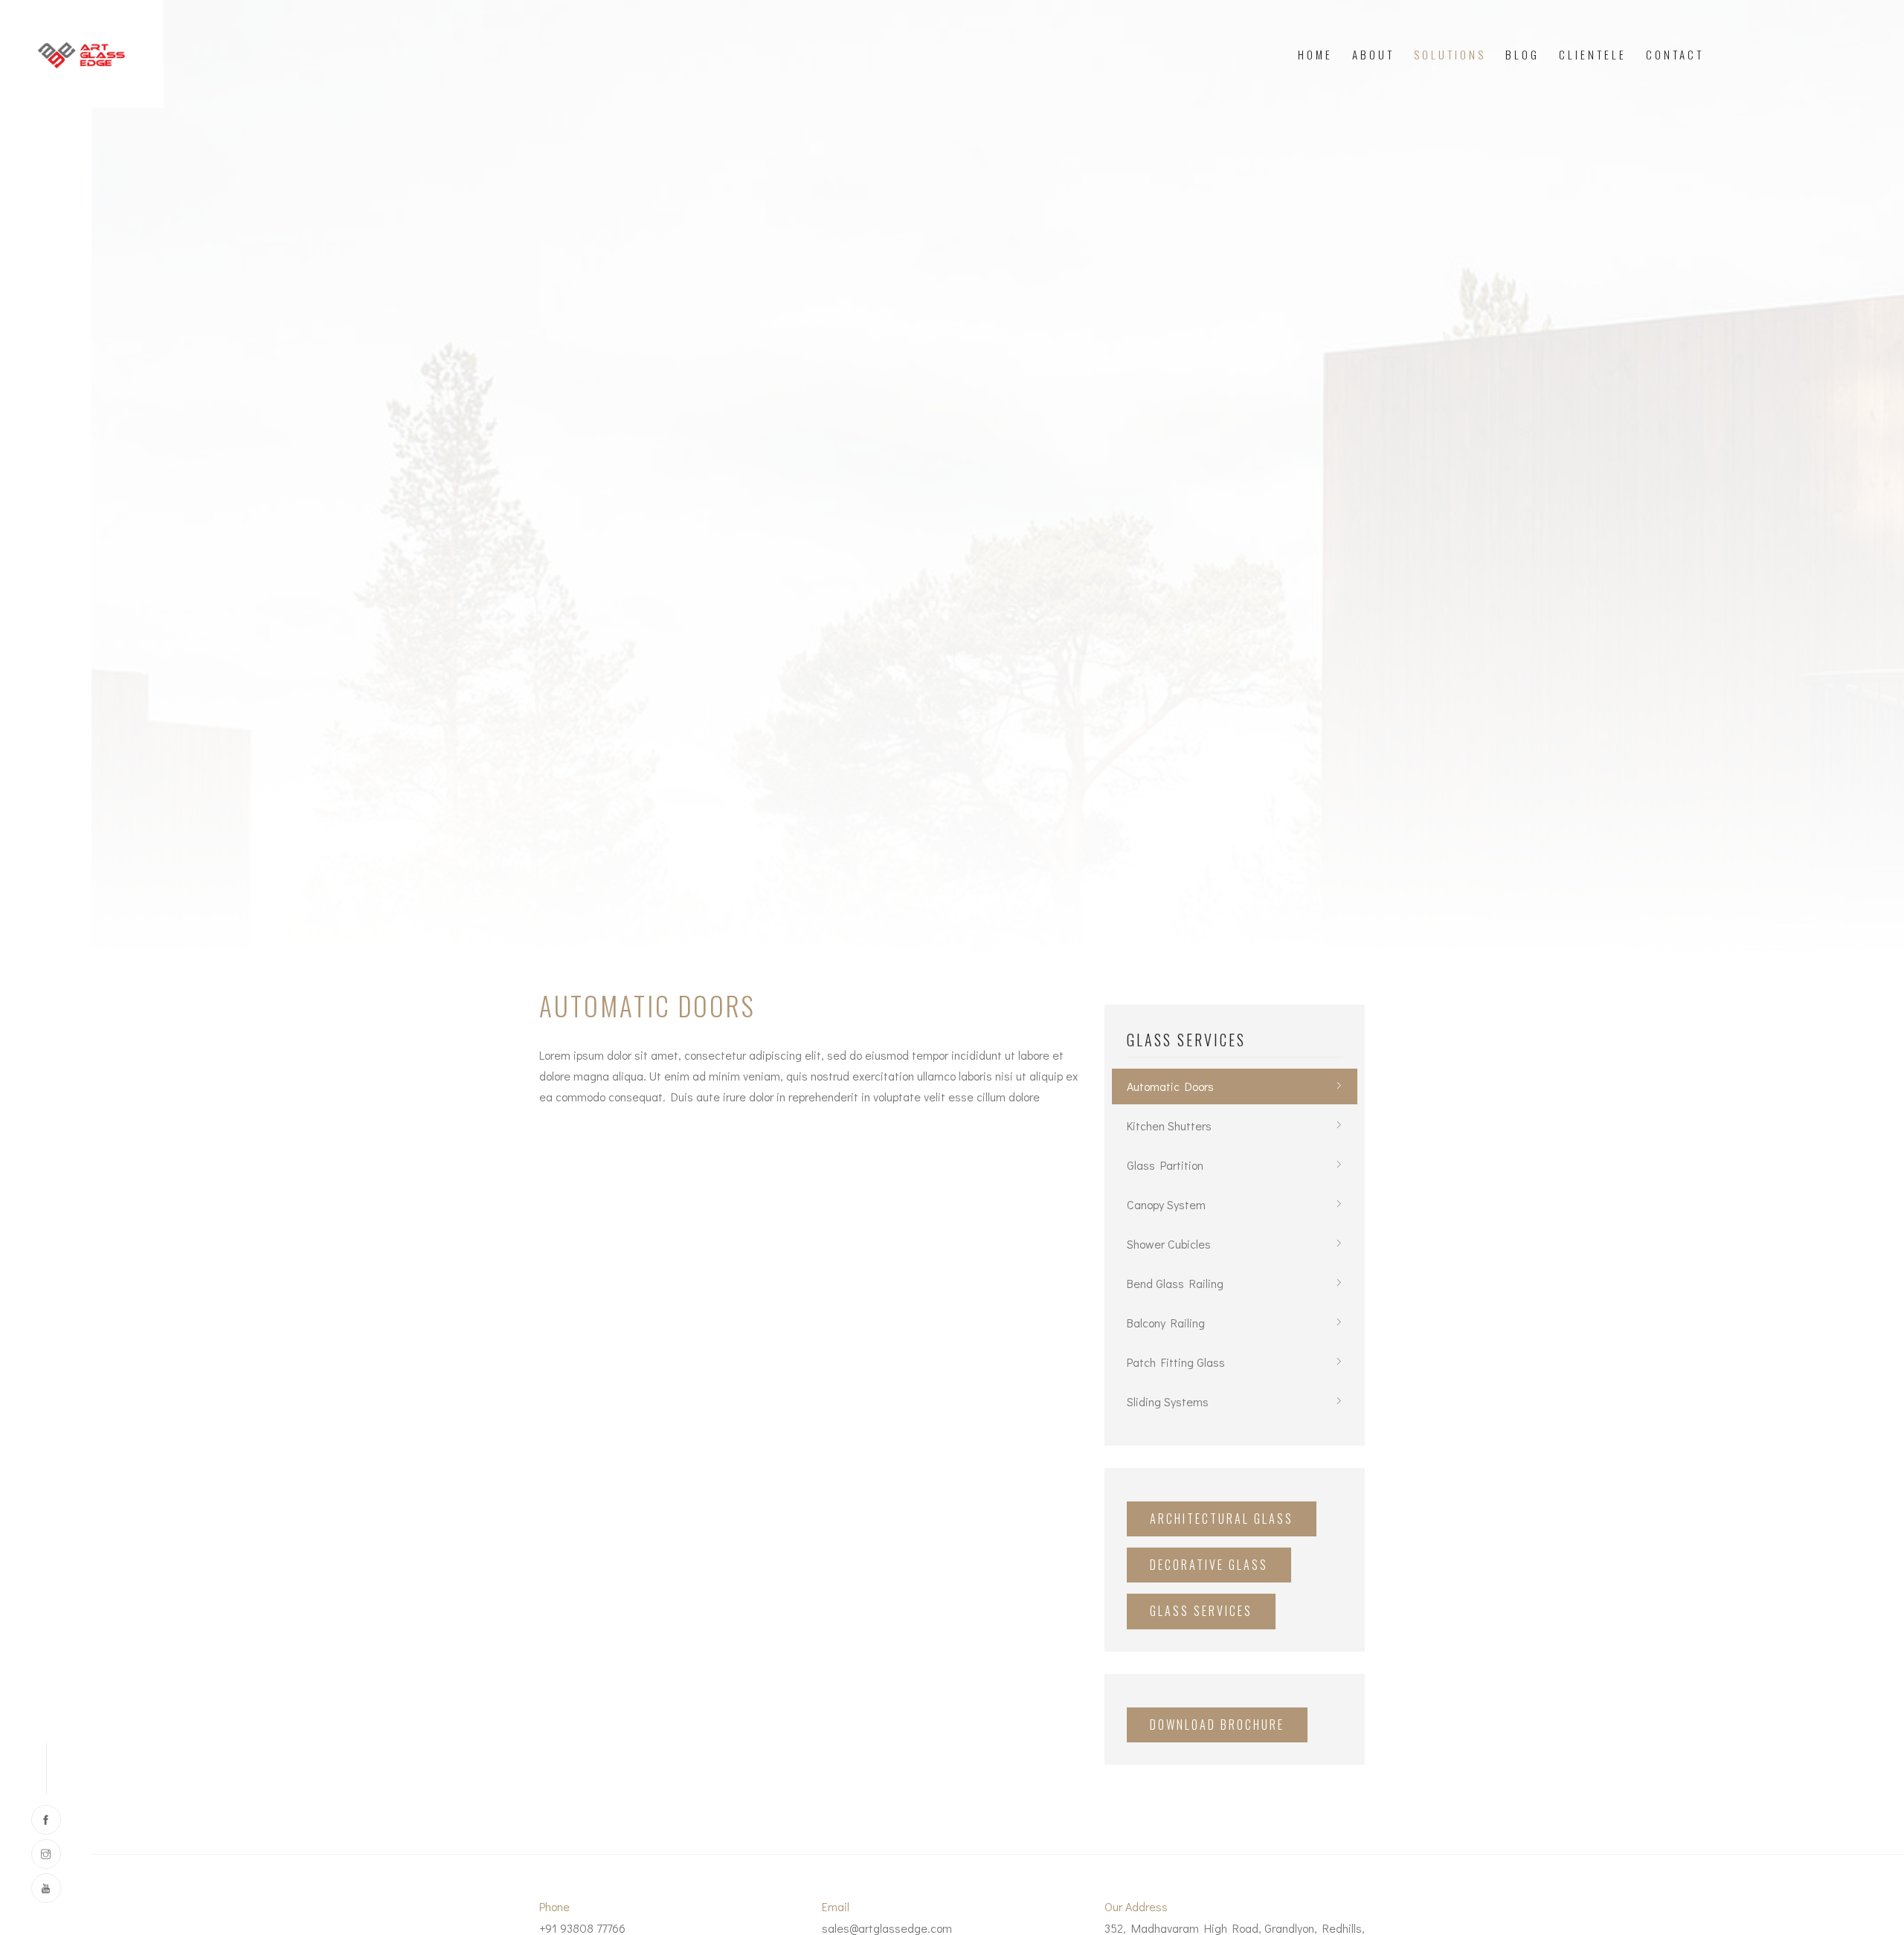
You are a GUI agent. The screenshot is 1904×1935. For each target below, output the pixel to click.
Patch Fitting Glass (1176, 1362)
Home (1315, 54)
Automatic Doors (1170, 1086)
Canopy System (1166, 1204)
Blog (1522, 54)
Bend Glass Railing (1175, 1283)
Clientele (1593, 54)
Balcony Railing (1166, 1323)
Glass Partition (1165, 1165)
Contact (1675, 54)
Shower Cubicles (1169, 1244)
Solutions (1450, 54)
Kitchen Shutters (1169, 1126)
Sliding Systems (1168, 1401)
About (1373, 54)
